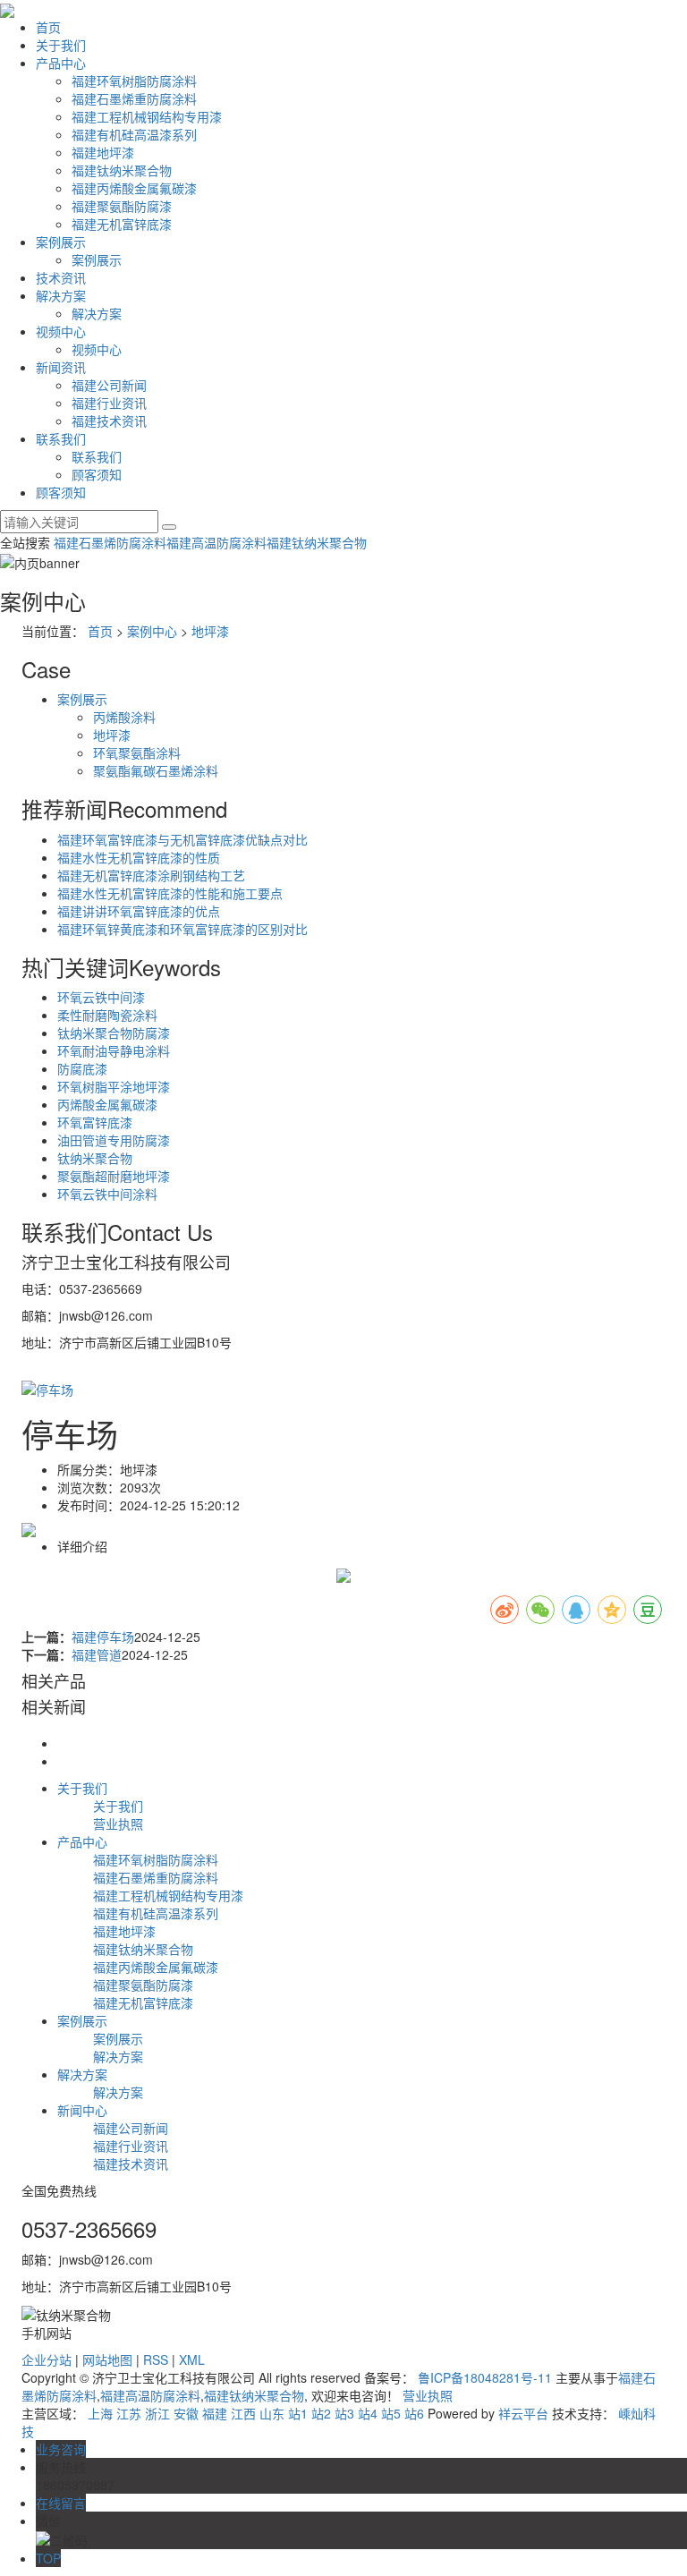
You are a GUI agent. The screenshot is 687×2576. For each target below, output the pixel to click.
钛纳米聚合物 (95, 1158)
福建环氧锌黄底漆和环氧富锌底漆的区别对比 (182, 929)
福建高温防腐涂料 (216, 542)
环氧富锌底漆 (95, 1122)
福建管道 (97, 1654)
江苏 (129, 2413)
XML (192, 2359)
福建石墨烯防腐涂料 (110, 542)
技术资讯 (61, 277)
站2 (321, 2413)
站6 (414, 2413)
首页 (48, 27)
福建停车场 (103, 1637)
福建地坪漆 (103, 152)
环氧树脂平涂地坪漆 (114, 1086)
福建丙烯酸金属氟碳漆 (134, 188)
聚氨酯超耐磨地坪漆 (114, 1176)
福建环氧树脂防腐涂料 (134, 81)
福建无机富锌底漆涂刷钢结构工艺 (151, 875)
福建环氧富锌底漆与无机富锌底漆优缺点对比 (182, 839)
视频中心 (61, 331)
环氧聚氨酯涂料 (137, 752)
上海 (100, 2413)
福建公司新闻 (109, 385)
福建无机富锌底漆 (122, 224)
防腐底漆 (82, 1068)
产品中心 (61, 63)
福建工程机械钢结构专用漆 (147, 116)
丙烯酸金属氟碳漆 (107, 1104)
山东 (272, 2413)
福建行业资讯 (109, 403)
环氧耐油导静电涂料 (114, 1050)
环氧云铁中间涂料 (107, 1194)
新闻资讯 (61, 367)
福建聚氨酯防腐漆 (122, 206)
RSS (156, 2359)
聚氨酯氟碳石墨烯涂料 (156, 770)
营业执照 (118, 1824)
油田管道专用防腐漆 (114, 1140)
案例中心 (152, 631)
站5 (391, 2413)
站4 (368, 2413)
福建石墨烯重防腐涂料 (134, 98)
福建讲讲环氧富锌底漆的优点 (139, 911)
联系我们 (61, 438)
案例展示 (61, 242)
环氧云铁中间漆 (101, 997)
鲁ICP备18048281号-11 (485, 2377)
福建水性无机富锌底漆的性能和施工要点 (170, 893)
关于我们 (61, 45)
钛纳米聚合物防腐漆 (114, 1033)
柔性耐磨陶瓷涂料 (107, 1015)
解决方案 (61, 295)
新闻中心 (82, 2110)
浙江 (157, 2413)
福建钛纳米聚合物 (122, 170)
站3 (344, 2413)
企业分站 (47, 2359)
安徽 (186, 2413)
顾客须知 (97, 474)
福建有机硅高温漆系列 (134, 134)
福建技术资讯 (109, 421)
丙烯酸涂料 (124, 717)
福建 (215, 2413)
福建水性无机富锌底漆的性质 (139, 857)
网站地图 (107, 2359)
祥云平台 (523, 2413)
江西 (243, 2413)
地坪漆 (210, 631)
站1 (298, 2413)
